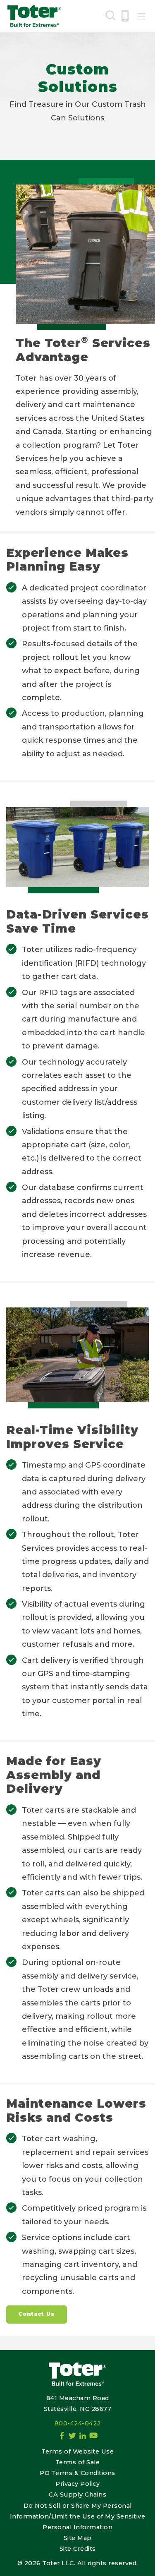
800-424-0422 (78, 2423)
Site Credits (78, 2549)
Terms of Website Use (77, 2451)
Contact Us (36, 2314)
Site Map (78, 2538)
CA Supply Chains (77, 2494)
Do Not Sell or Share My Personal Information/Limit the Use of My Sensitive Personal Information (78, 2516)
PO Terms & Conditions (77, 2473)
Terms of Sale (78, 2462)
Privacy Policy (77, 2484)
